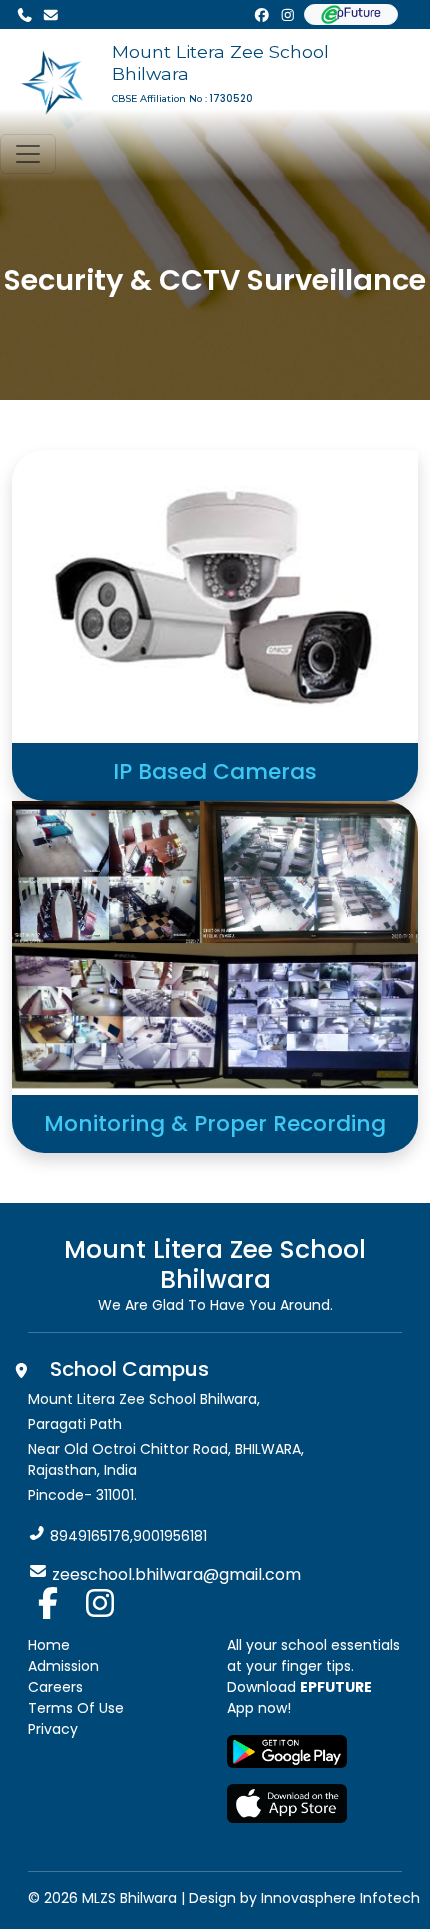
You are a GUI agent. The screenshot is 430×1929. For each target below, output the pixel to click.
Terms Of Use (76, 1708)
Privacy (53, 1729)
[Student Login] (351, 14)
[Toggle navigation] (28, 154)
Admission (63, 1666)
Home (49, 1645)
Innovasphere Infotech (338, 1898)
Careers (55, 1687)
